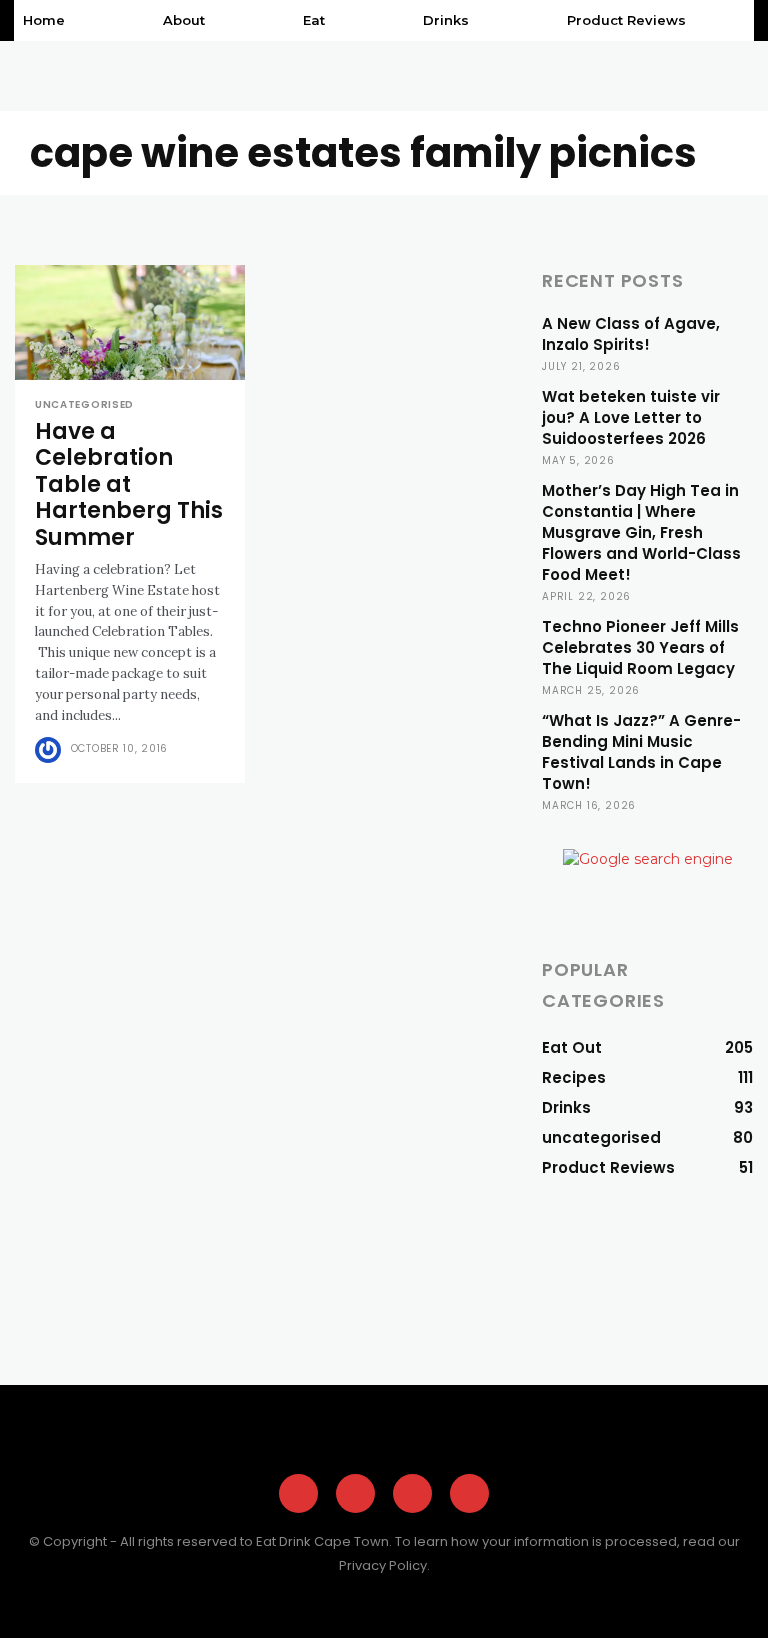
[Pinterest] (412, 1493)
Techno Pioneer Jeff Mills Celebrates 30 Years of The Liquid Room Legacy (640, 647)
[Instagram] (355, 1493)
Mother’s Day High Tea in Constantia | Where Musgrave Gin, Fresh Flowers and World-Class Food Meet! (641, 532)
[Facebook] (298, 1493)
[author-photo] (51, 750)
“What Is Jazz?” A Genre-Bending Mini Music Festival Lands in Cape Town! (641, 752)
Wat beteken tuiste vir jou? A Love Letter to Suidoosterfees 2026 (631, 417)
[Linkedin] (469, 1493)
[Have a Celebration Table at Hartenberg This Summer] (130, 322)
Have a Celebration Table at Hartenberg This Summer (129, 484)
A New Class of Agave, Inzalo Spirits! (631, 334)
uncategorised (84, 405)
